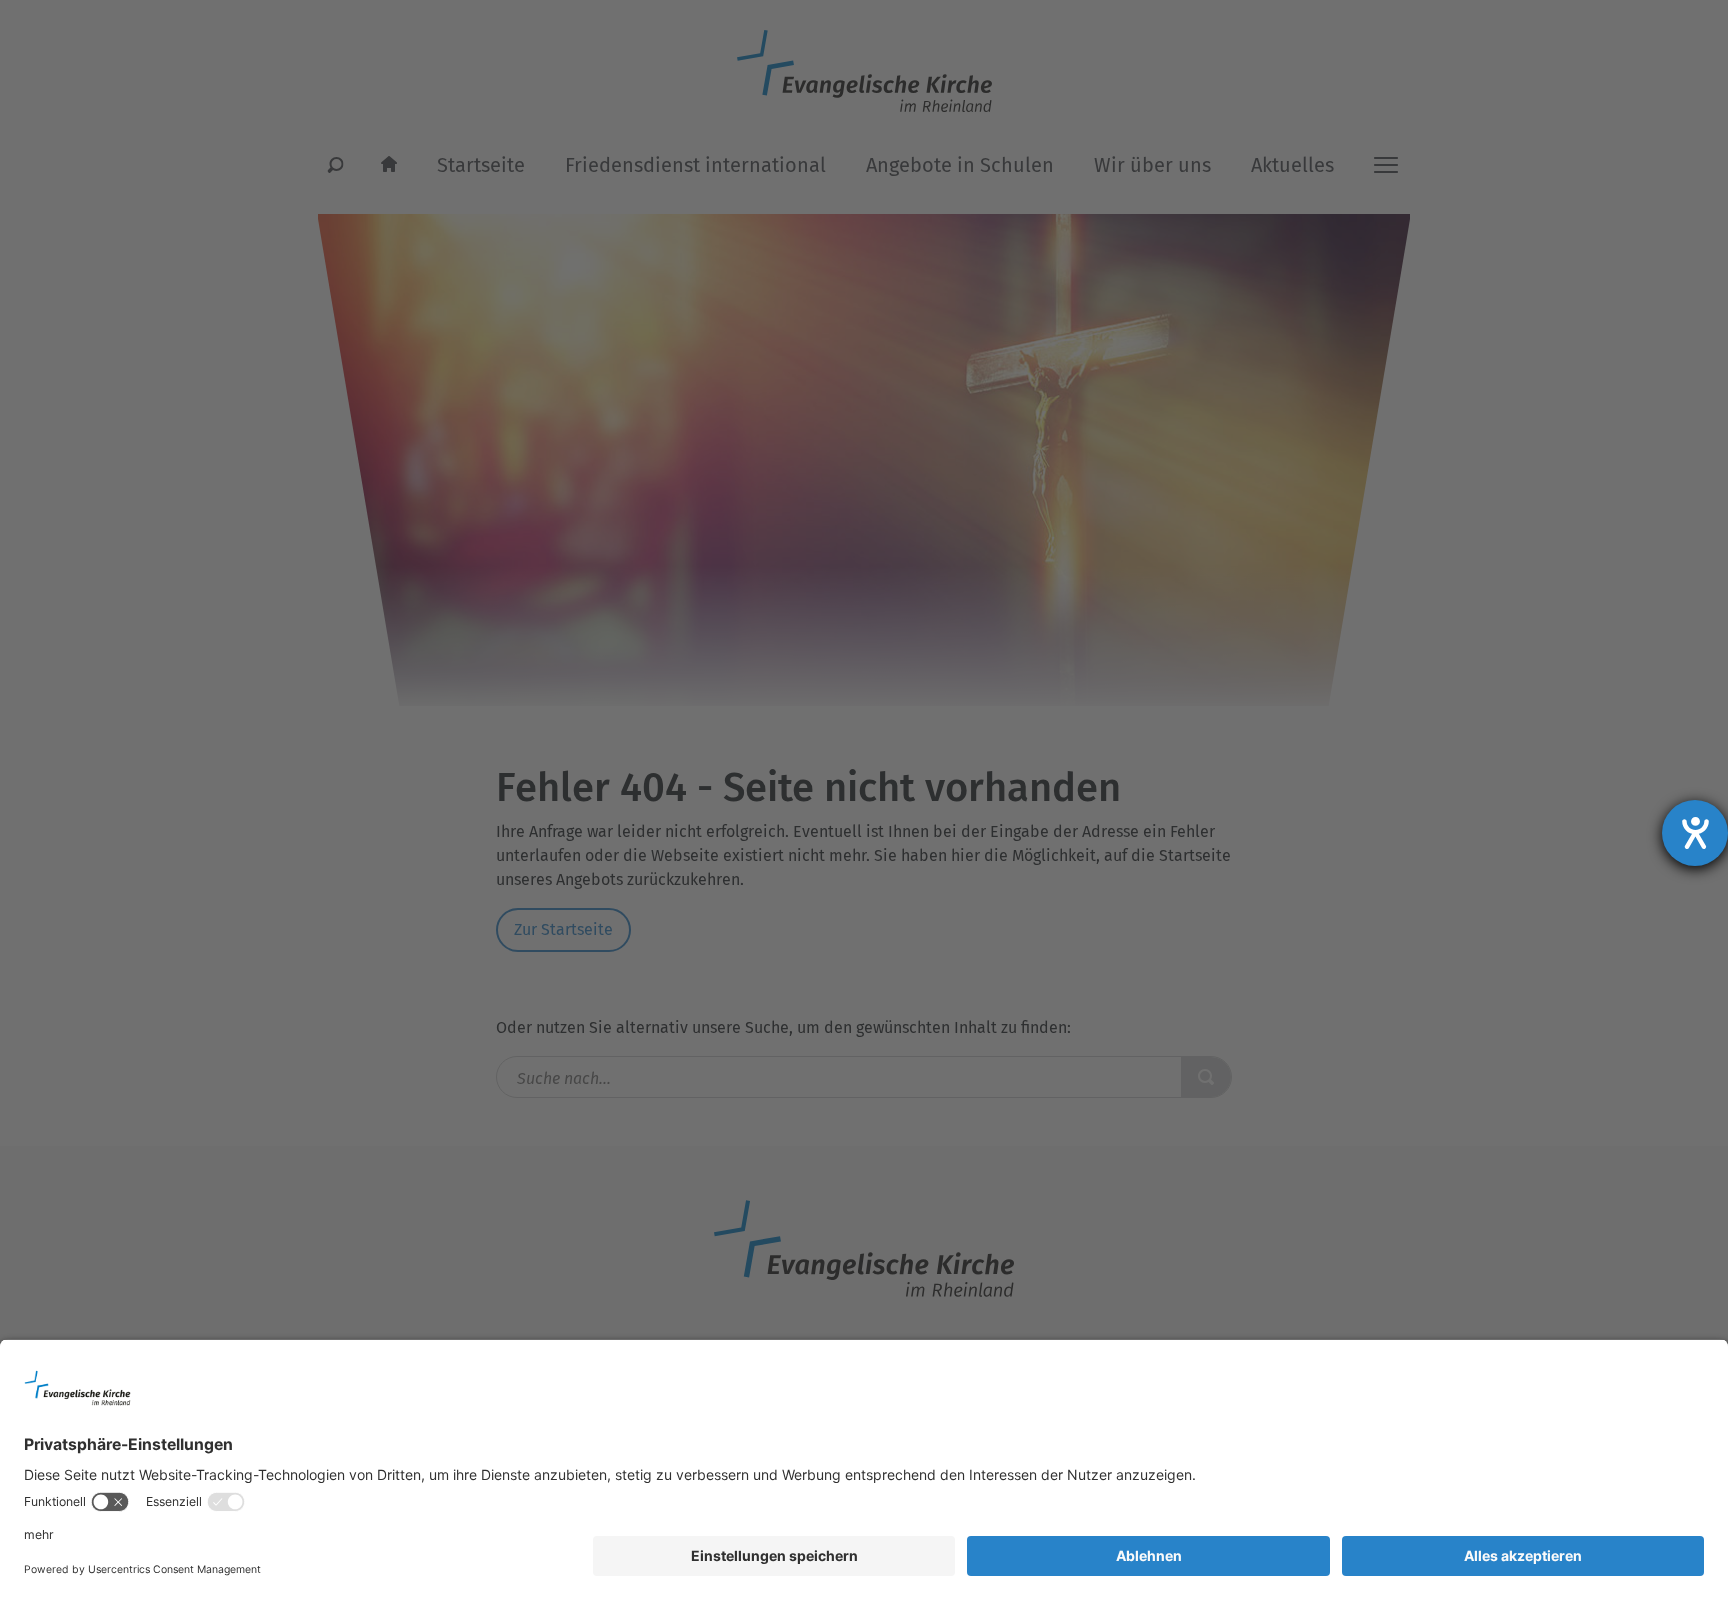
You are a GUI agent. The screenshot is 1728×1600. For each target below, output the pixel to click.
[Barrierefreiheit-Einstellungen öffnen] (1695, 833)
